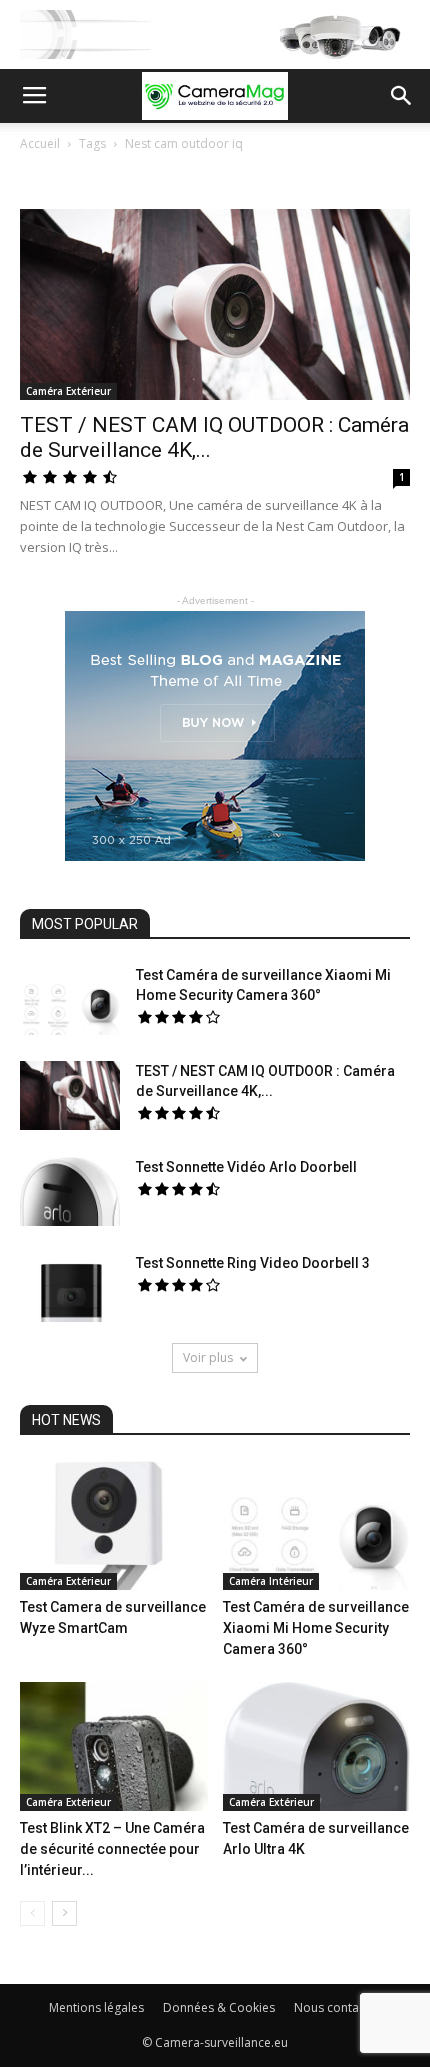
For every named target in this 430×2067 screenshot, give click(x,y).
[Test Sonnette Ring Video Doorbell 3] (70, 1287)
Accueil (40, 143)
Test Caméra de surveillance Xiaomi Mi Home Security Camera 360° (316, 1628)
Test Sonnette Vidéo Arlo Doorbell (246, 1167)
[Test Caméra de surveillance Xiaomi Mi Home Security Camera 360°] (70, 1000)
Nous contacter (337, 2007)
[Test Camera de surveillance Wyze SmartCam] (114, 1525)
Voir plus (208, 1357)
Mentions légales (96, 2007)
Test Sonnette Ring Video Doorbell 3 (253, 1263)
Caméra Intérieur (271, 1581)
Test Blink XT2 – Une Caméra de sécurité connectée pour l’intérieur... (112, 1849)
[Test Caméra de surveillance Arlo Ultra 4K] (317, 1746)
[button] (402, 96)
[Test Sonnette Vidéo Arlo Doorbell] (70, 1191)
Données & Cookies (219, 2007)
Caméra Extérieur (68, 391)
